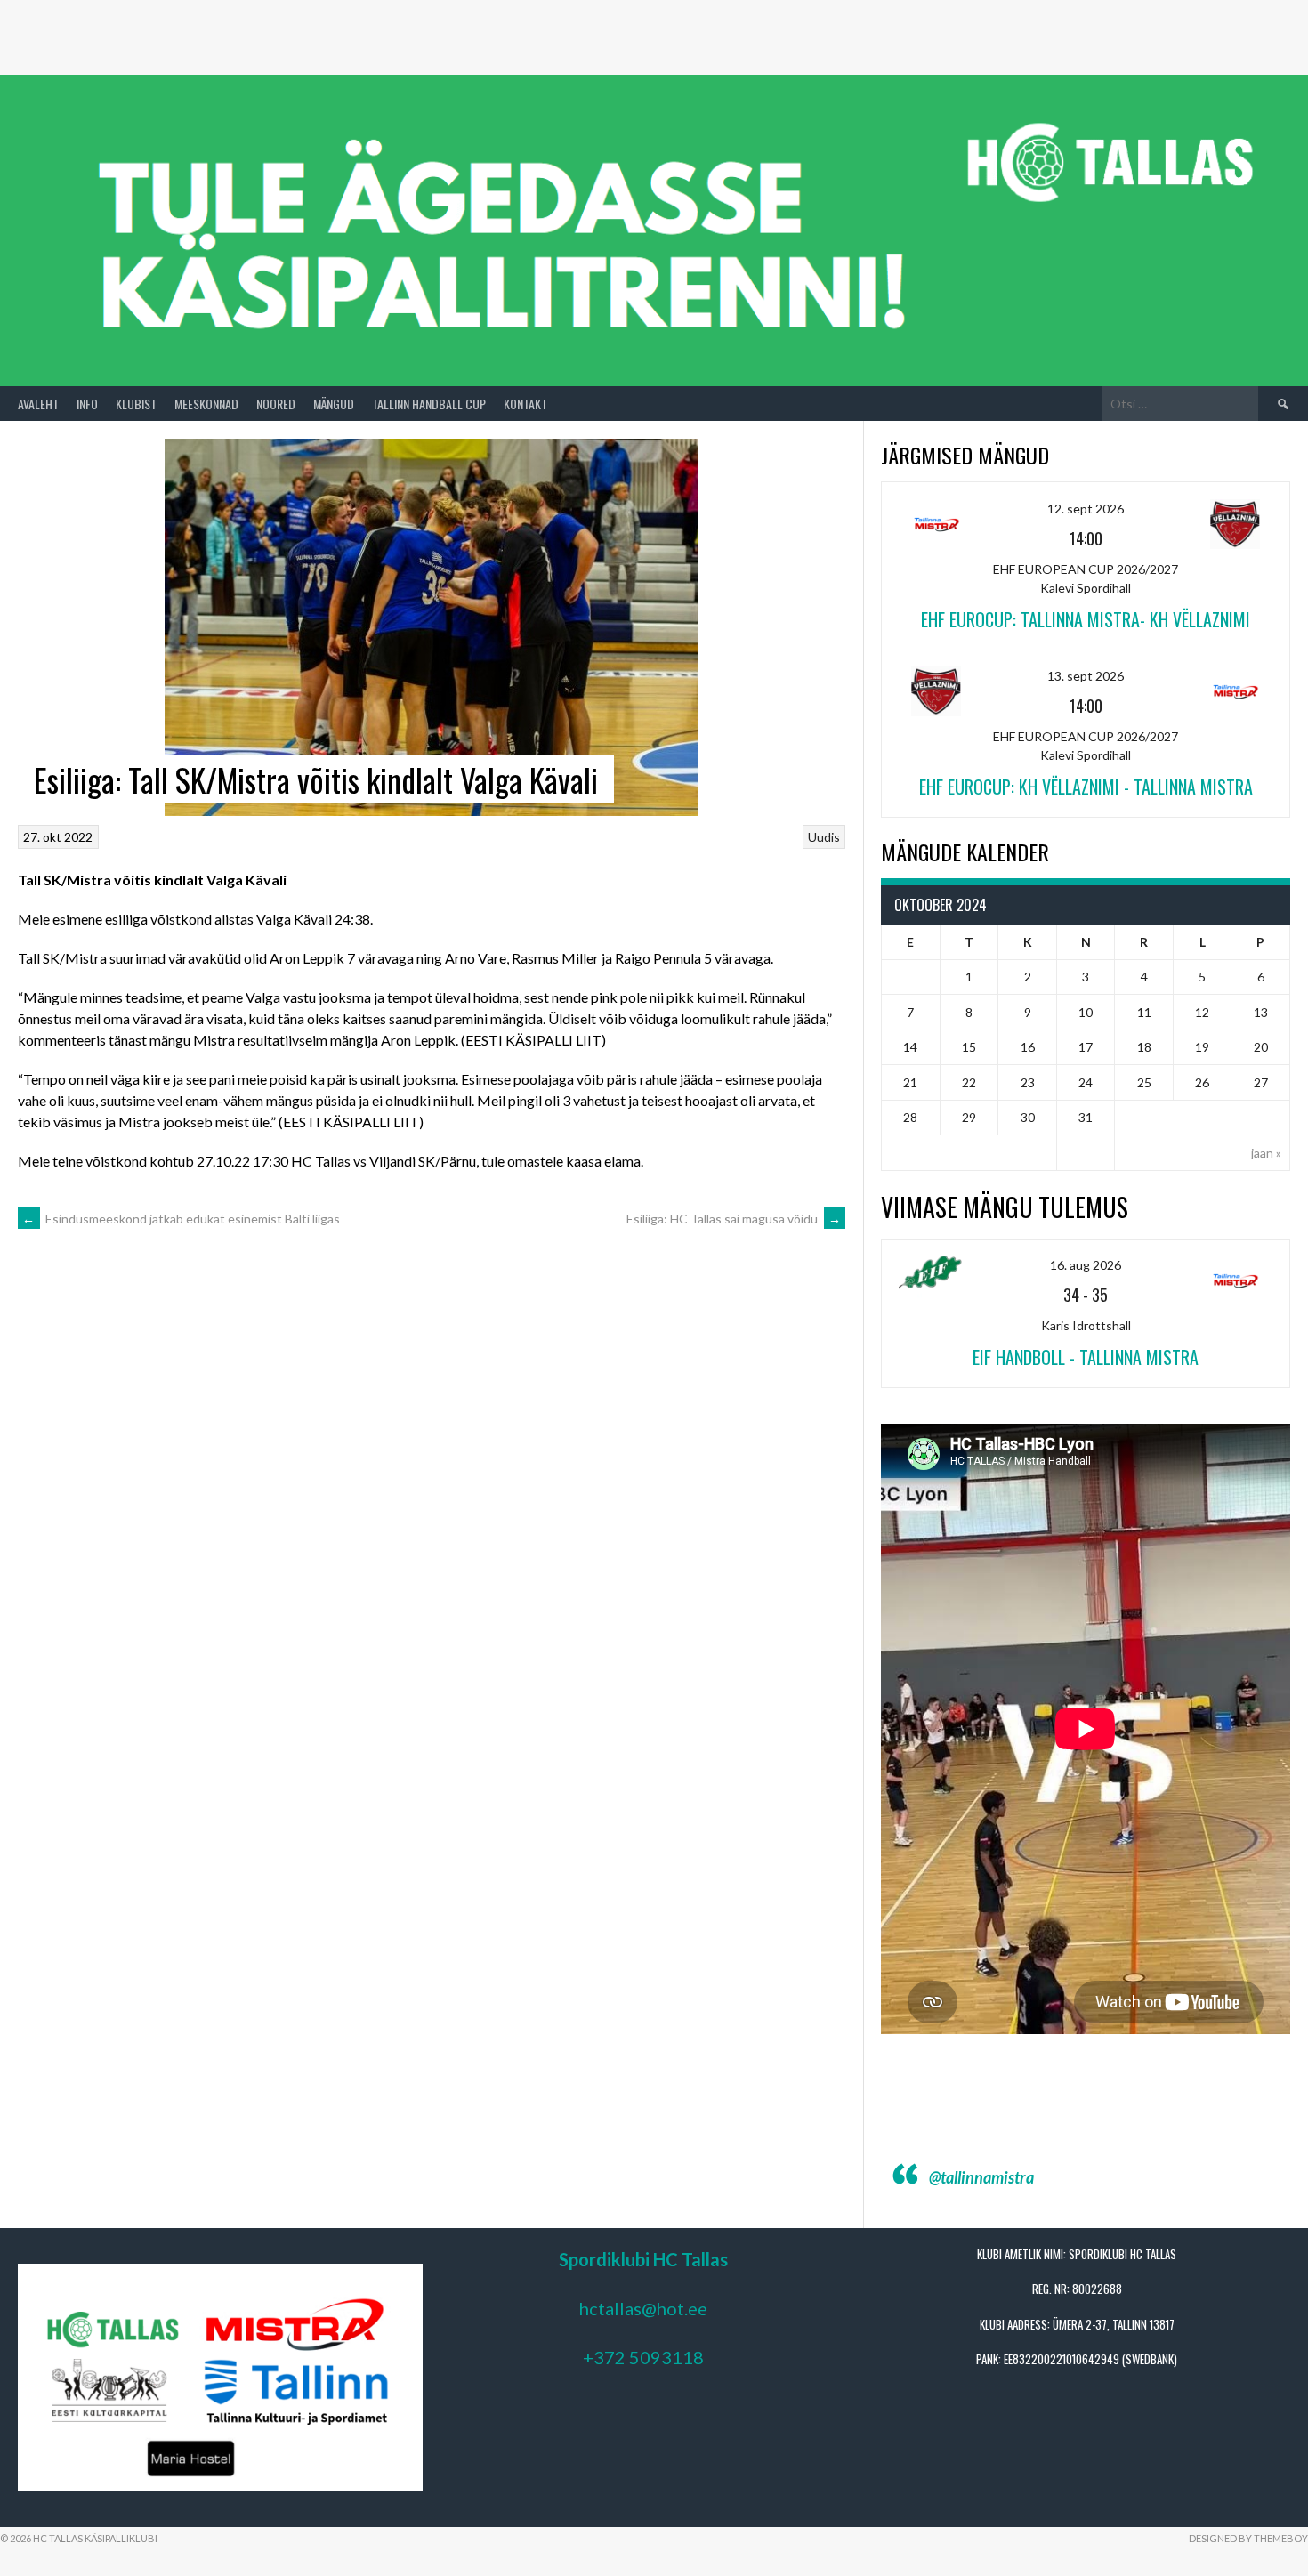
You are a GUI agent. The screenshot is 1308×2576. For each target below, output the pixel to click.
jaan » (1266, 1153)
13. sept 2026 (1086, 676)
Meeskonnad (206, 404)
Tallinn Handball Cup (429, 404)
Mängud (334, 404)
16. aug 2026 (1086, 1265)
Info (87, 404)
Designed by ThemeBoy (1248, 2538)
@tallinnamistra (981, 2177)
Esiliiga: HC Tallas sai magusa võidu (734, 1219)
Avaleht (38, 404)
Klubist (136, 404)
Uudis (824, 837)
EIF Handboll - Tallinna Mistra (1086, 1357)
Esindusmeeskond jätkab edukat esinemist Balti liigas (181, 1219)
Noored (276, 404)
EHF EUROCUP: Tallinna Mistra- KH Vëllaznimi (1086, 619)
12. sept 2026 (1086, 509)
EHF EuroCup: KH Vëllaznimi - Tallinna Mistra (1086, 787)
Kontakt (525, 404)
